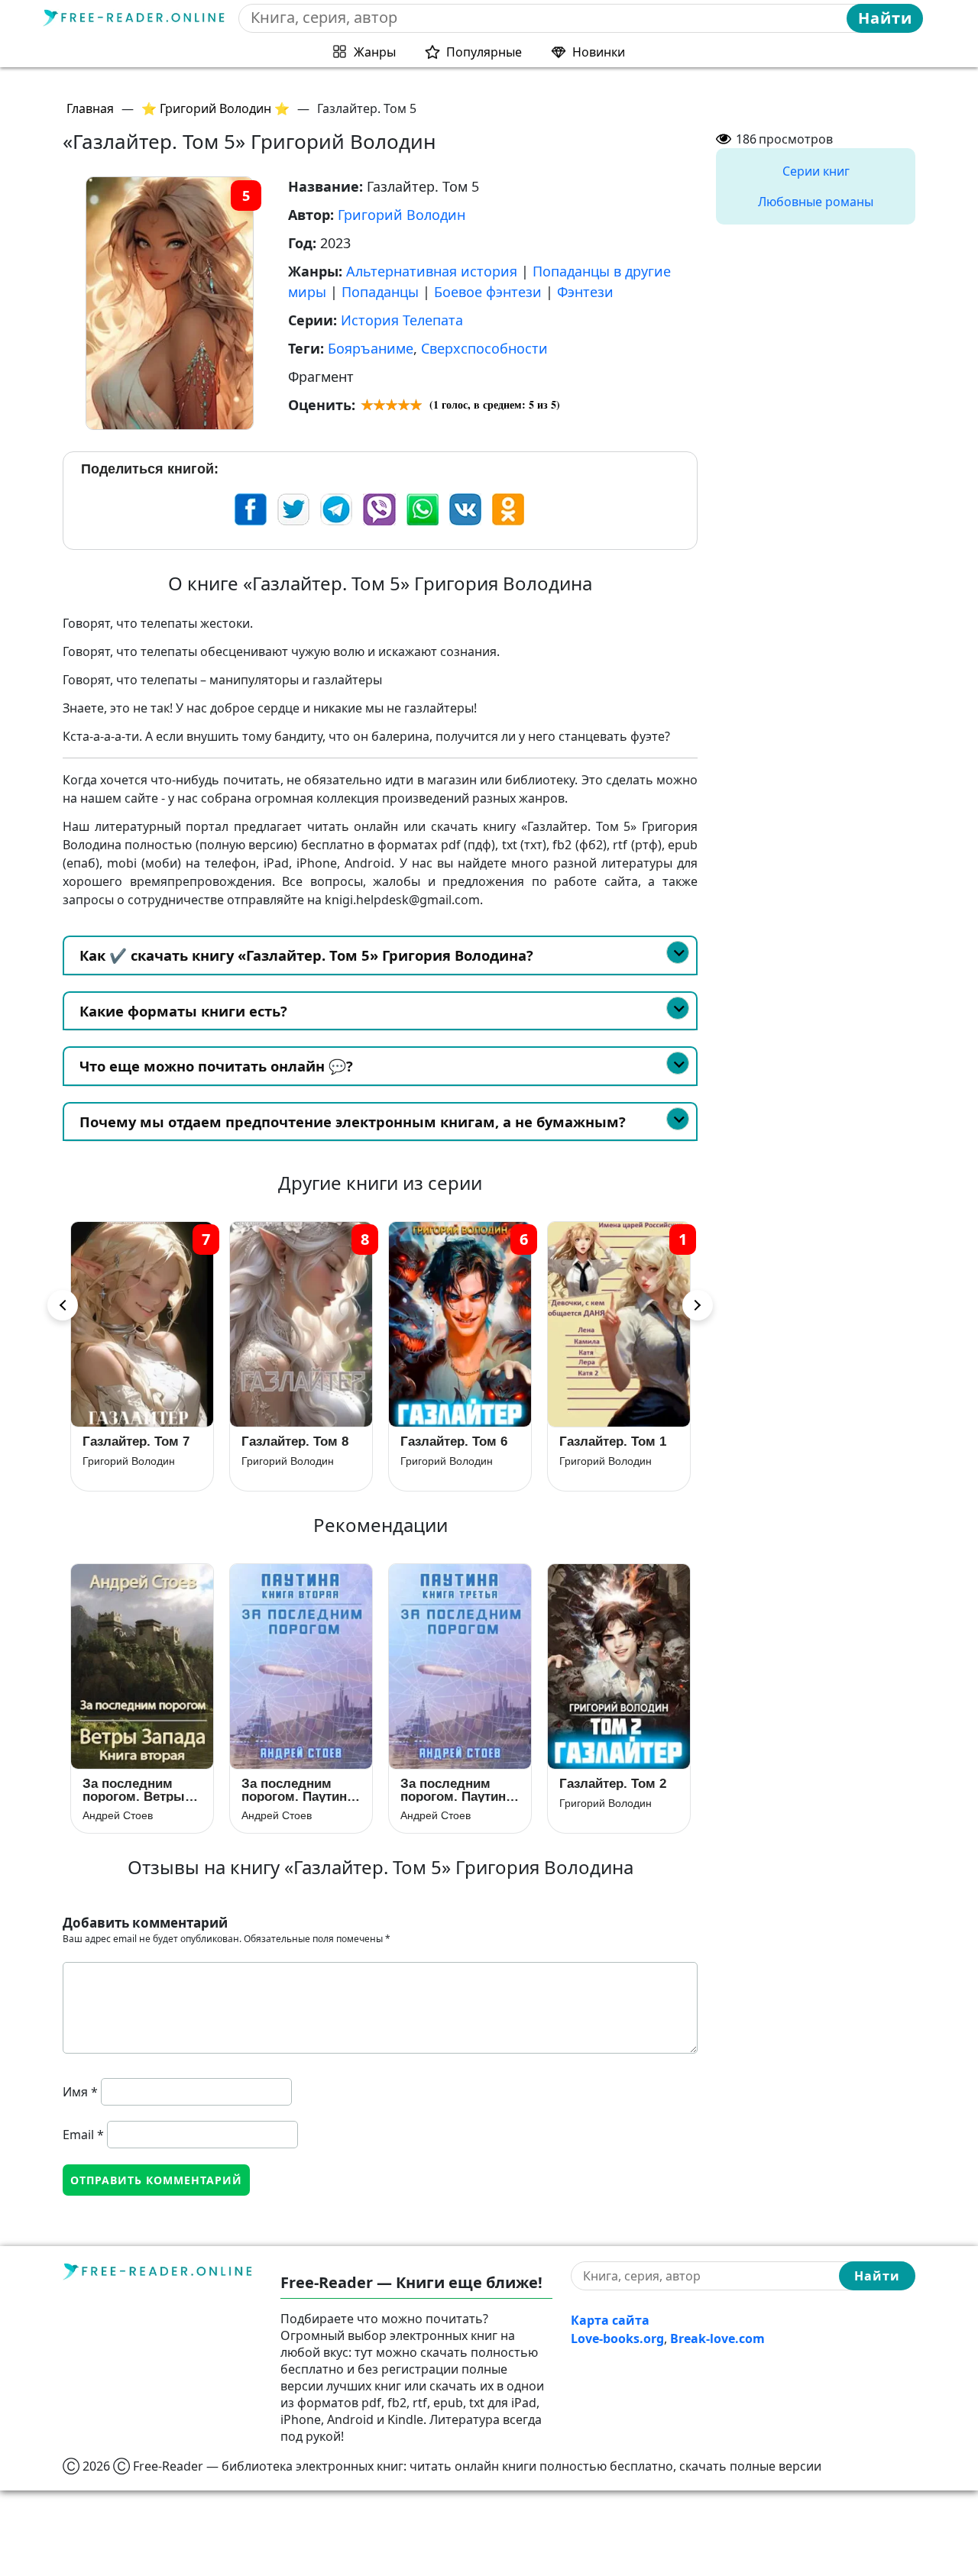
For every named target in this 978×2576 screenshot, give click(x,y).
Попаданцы (380, 292)
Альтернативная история (432, 271)
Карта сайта (610, 2320)
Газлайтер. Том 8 (136, 1442)
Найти (885, 18)
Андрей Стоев (118, 1815)
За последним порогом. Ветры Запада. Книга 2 (134, 1790)
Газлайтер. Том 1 (454, 1442)
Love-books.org (617, 2338)
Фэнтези (585, 292)
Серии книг (816, 171)
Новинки (599, 52)
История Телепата (402, 320)
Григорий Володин (402, 215)
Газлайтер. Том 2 (613, 1784)
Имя (80, 2092)
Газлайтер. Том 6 (295, 1442)
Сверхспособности (484, 348)
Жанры (375, 52)
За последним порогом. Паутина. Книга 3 (458, 1790)
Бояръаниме (371, 348)
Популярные (484, 52)
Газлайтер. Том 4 (613, 1442)
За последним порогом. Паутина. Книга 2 (300, 1790)
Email (83, 2135)
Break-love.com (717, 2338)
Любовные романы (816, 202)
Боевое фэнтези (488, 292)
